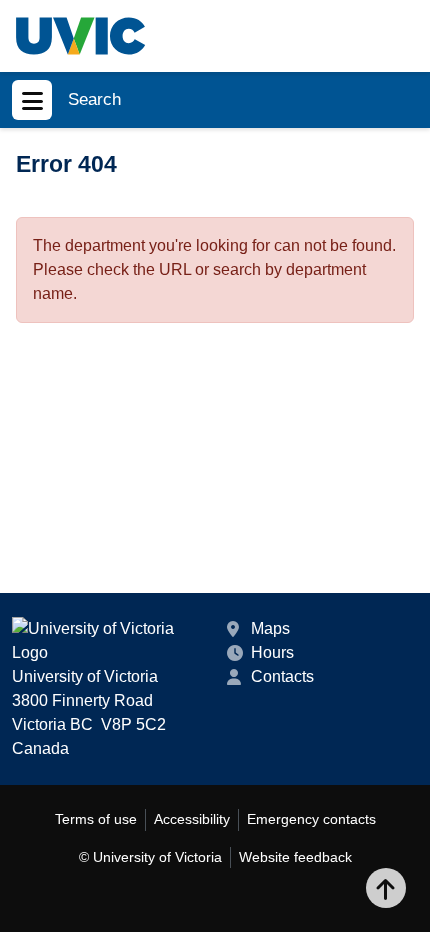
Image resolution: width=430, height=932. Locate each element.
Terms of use (96, 819)
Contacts (282, 676)
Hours (272, 652)
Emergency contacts (311, 819)
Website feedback (295, 857)
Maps (270, 628)
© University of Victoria (150, 857)
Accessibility (192, 819)
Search (94, 99)
